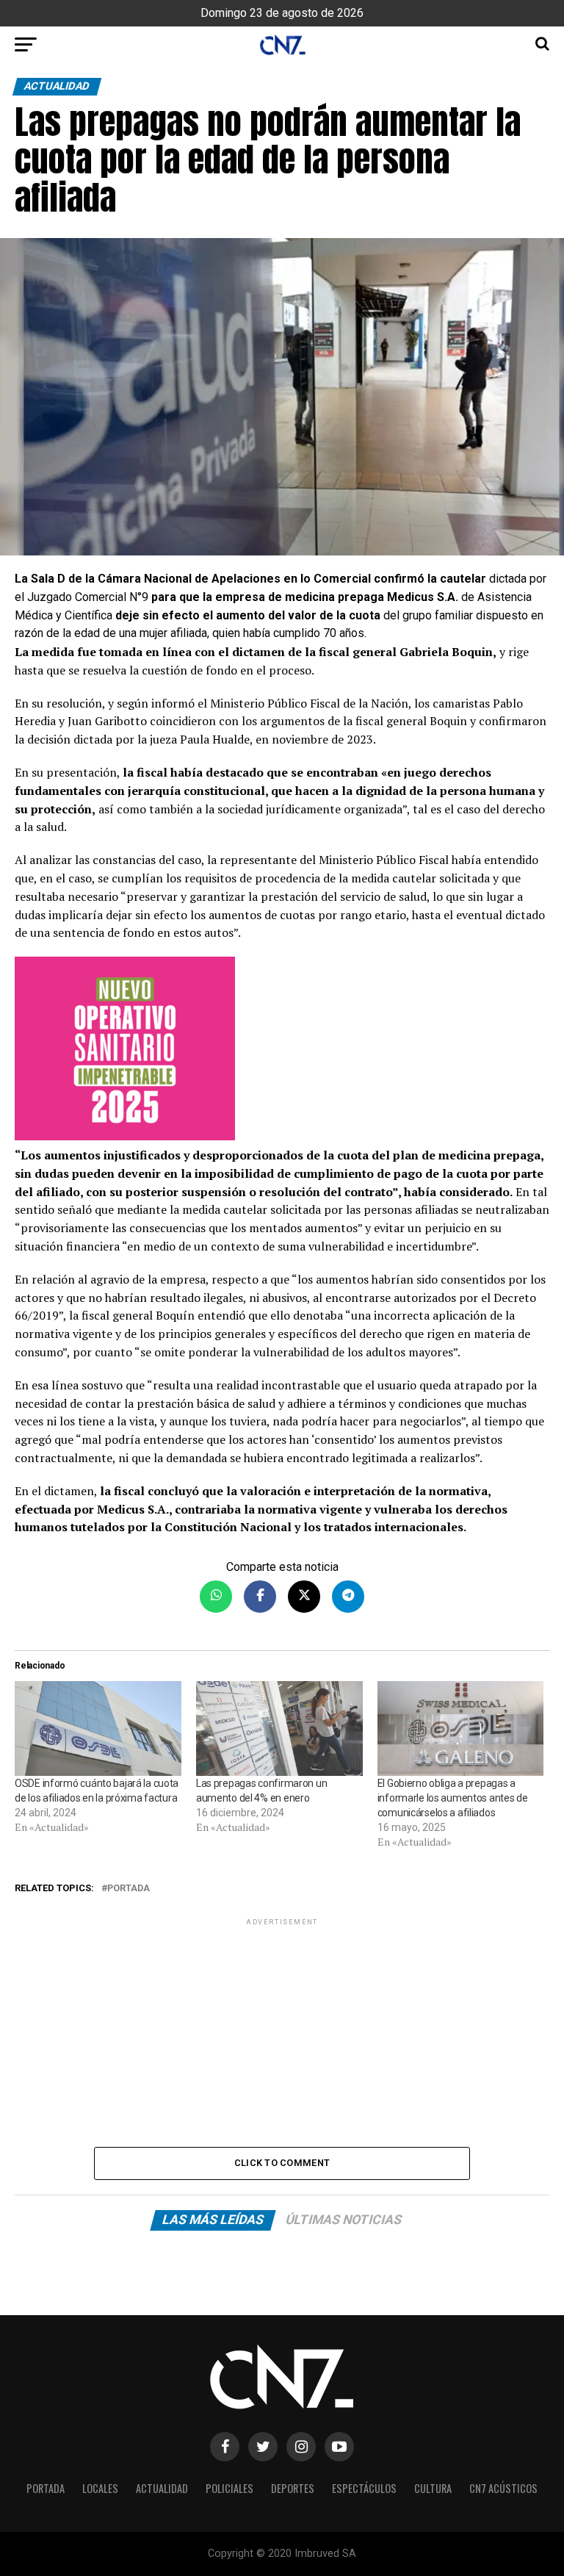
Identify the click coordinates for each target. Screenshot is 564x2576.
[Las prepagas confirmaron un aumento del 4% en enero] (279, 1729)
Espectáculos (364, 2488)
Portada (129, 1889)
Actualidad (162, 2488)
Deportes (293, 2488)
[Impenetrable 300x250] (282, 1051)
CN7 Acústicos (503, 2488)
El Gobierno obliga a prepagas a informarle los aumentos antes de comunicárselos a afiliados (453, 1798)
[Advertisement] (282, 2032)
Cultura (433, 2488)
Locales (100, 2488)
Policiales (229, 2488)
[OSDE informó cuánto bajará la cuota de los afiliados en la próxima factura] (98, 1729)
